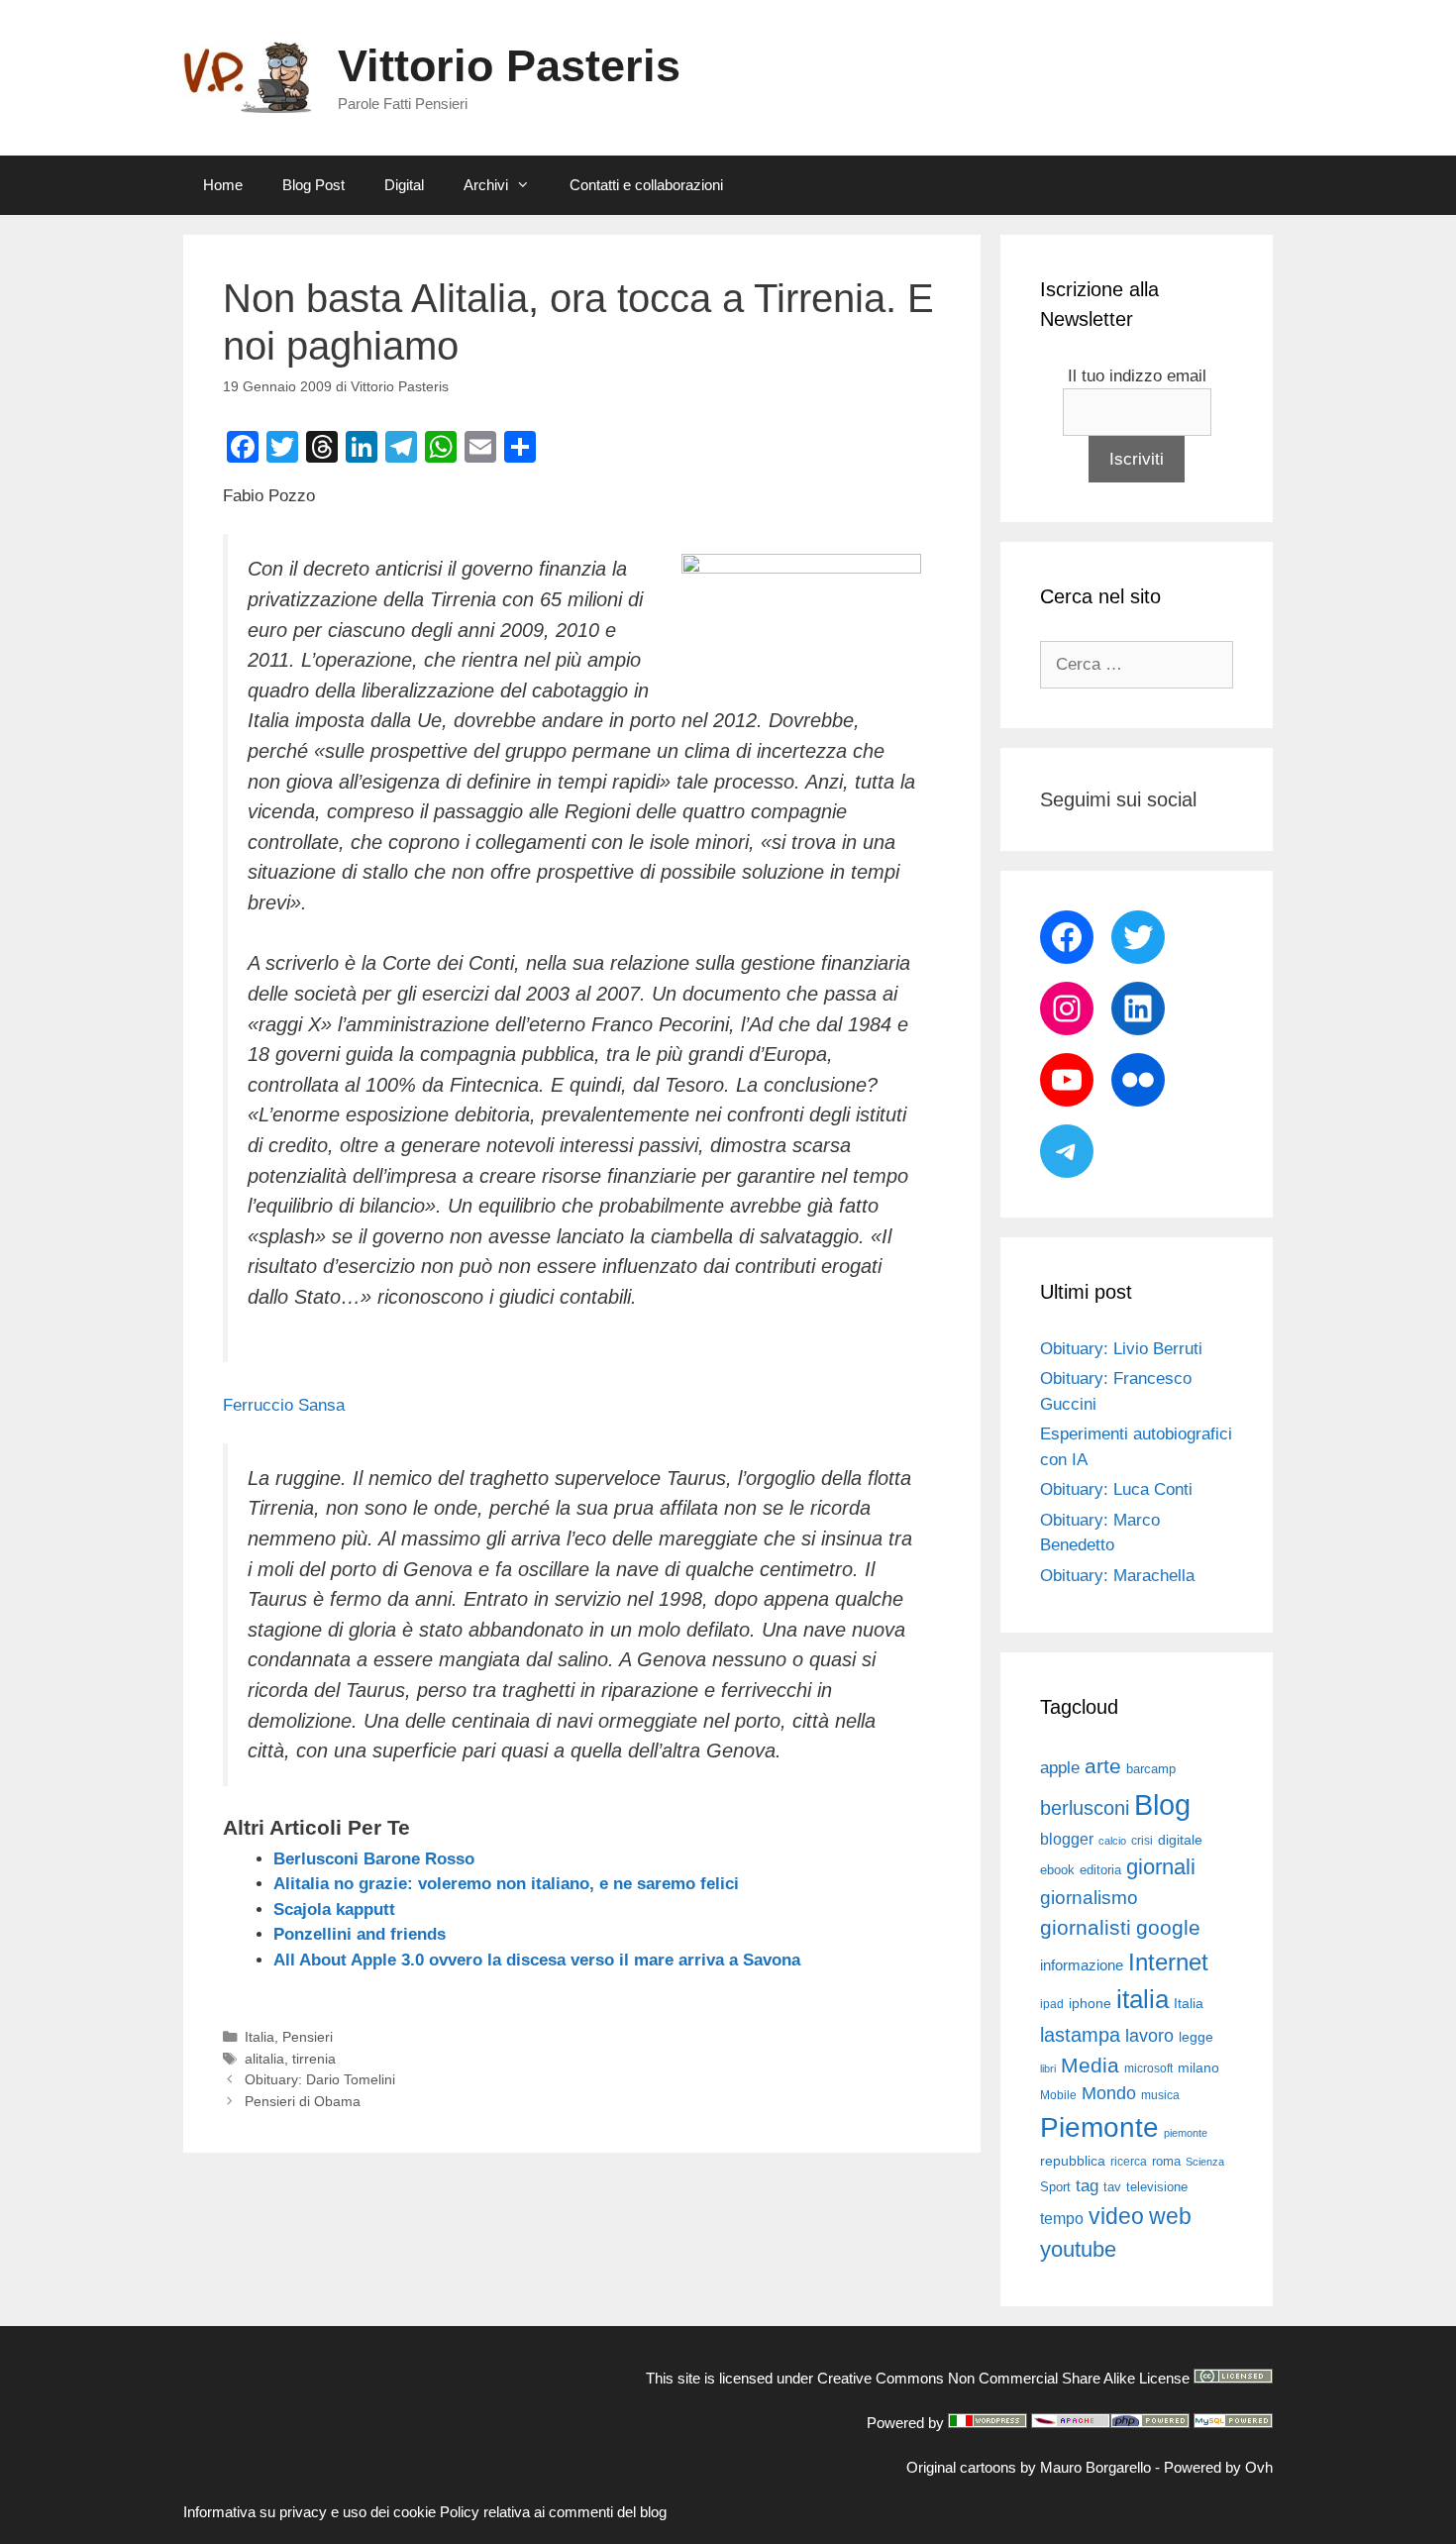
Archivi (486, 185)
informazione (1082, 1965)
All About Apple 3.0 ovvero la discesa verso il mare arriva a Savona (537, 1960)
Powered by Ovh (1218, 2467)
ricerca (1129, 2162)
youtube (1078, 2249)
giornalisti (1086, 1928)
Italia (260, 2037)
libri (1048, 2068)
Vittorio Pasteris (509, 66)
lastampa (1080, 2035)
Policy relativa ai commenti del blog (553, 2512)
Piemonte (1099, 2127)
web (1170, 2216)
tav (1112, 2187)
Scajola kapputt (334, 1909)
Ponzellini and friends (360, 1934)
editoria (1100, 1870)
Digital (404, 185)
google (1168, 1928)
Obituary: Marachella (1117, 1576)
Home (223, 185)
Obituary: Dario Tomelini (320, 2079)
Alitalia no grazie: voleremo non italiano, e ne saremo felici (506, 1884)
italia (1143, 1999)
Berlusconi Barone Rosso (374, 1859)
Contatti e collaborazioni (646, 185)
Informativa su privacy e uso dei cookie (310, 2512)
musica (1160, 2095)
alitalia (264, 2059)
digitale (1180, 1840)
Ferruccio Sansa (284, 1405)
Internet (1168, 1962)
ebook (1057, 1870)
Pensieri (308, 2037)
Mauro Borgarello (1095, 2467)
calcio (1112, 1841)
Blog (1162, 1804)
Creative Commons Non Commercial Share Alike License (1003, 2378)
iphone (1090, 2004)
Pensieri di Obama (303, 2101)
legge (1196, 2037)
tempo (1062, 2218)
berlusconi (1085, 1808)
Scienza (1205, 2162)
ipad (1052, 2004)
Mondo (1109, 2093)
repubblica (1073, 2161)
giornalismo (1089, 1898)
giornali (1161, 1867)
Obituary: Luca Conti (1116, 1489)
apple (1060, 1768)
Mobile (1058, 2095)
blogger (1067, 1839)
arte (1103, 1766)
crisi (1142, 1841)
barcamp (1151, 1769)
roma (1166, 2161)
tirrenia (314, 2059)
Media (1090, 2065)
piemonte (1186, 2133)
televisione (1157, 2187)
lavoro (1149, 2036)
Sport (1055, 2187)
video (1116, 2216)
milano (1198, 2067)
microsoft (1148, 2068)
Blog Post (313, 185)
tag (1087, 2185)
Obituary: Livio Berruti (1121, 1349)
